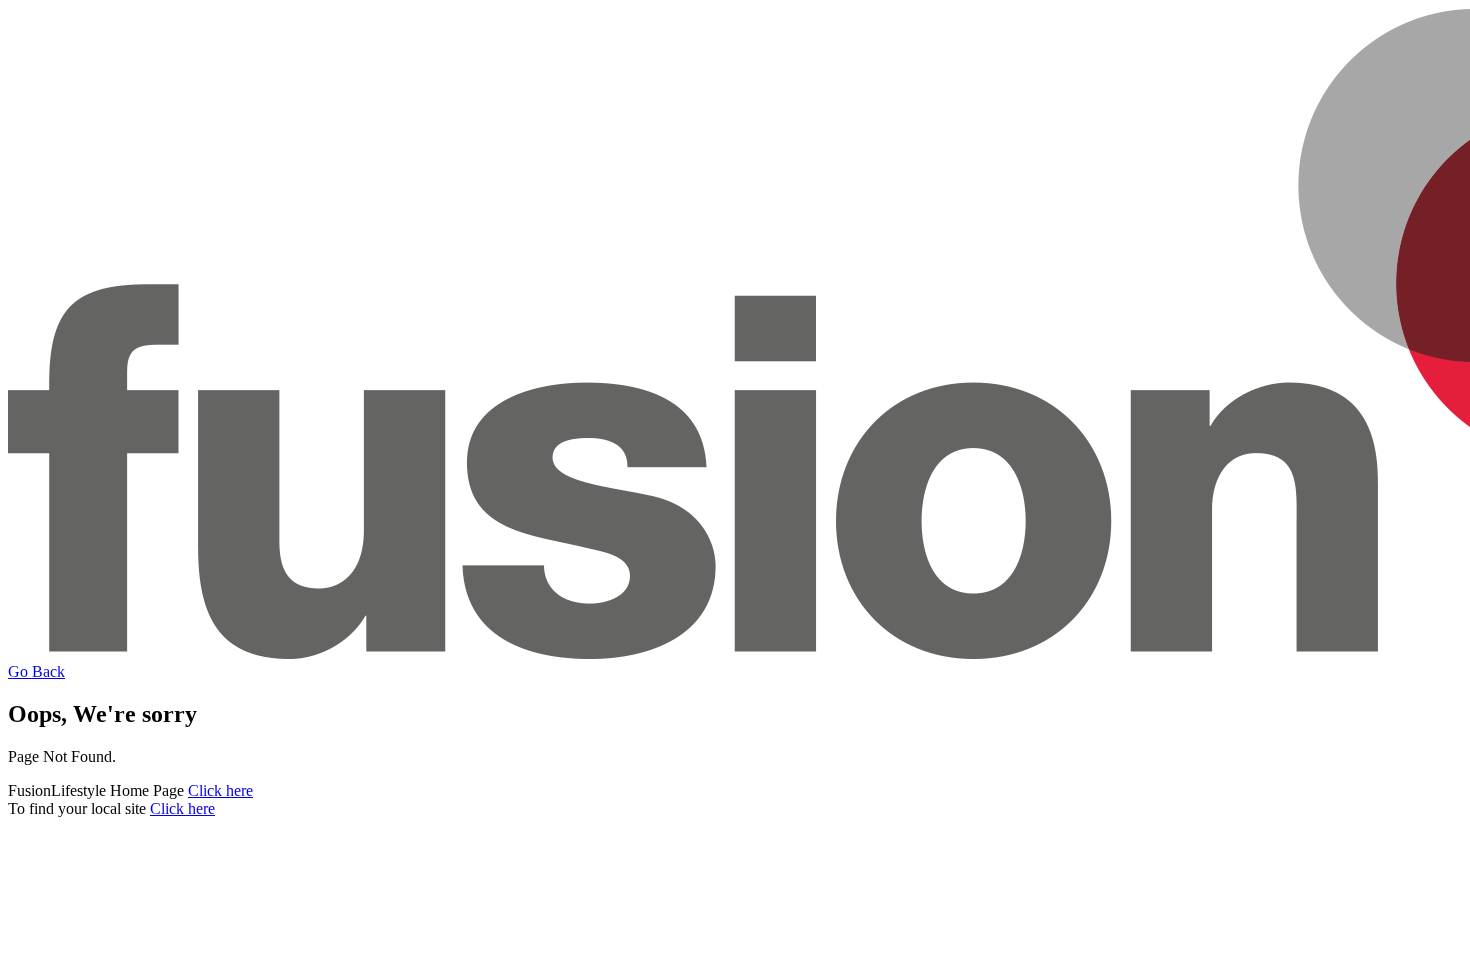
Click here (220, 790)
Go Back (36, 671)
